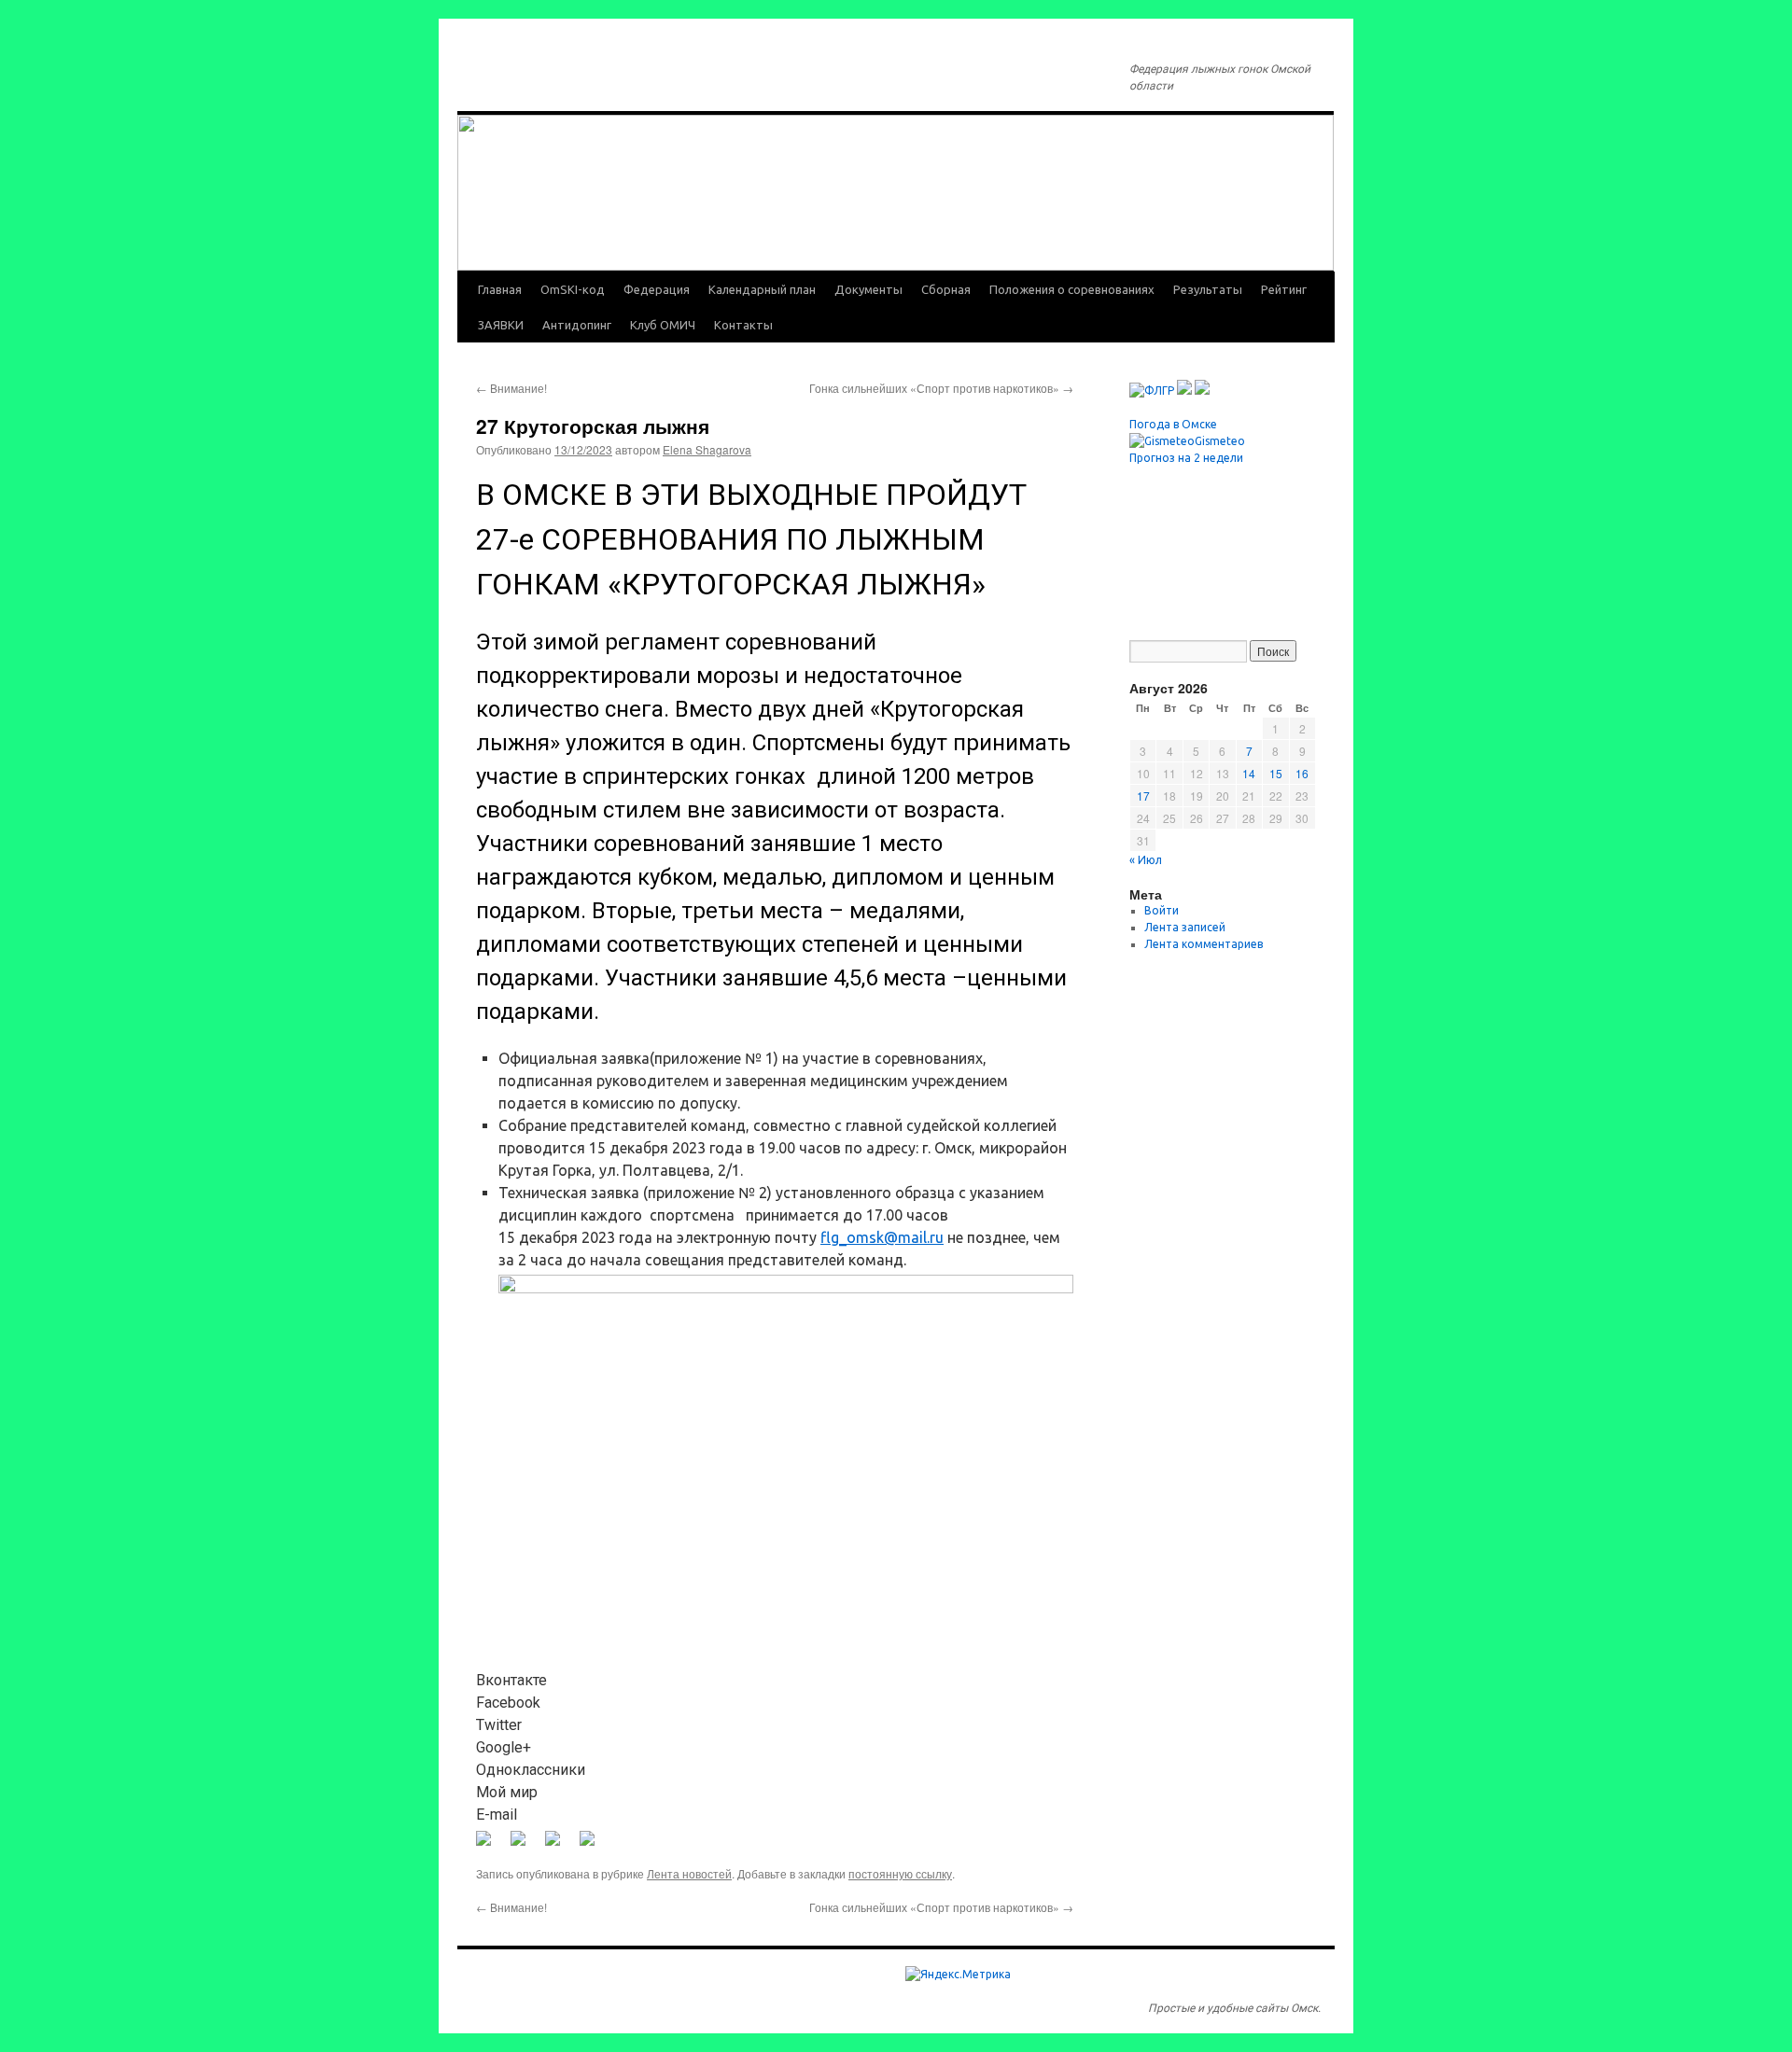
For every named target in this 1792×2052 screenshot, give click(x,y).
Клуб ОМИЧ (663, 325)
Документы (868, 289)
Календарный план (762, 289)
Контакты (743, 325)
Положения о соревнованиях (1072, 289)
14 (1249, 773)
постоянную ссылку (900, 1873)
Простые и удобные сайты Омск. (1234, 2008)
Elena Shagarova (707, 449)
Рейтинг (1284, 289)
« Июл (1146, 860)
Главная (500, 289)
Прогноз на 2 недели (1186, 458)
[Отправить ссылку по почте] (595, 1846)
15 (1276, 773)
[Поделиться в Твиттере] (525, 1846)
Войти (1162, 910)
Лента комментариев (1204, 944)
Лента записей (1185, 927)
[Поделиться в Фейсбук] (491, 1846)
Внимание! (511, 388)
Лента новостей (689, 1873)
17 (1143, 796)
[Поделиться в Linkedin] (560, 1846)
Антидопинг (577, 325)
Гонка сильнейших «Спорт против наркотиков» (941, 388)
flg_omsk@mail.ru (882, 1237)
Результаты (1208, 289)
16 (1302, 773)
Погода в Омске (1173, 424)
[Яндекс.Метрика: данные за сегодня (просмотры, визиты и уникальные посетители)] (958, 1975)
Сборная (946, 289)
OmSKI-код (573, 289)
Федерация (657, 289)
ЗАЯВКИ (501, 325)
